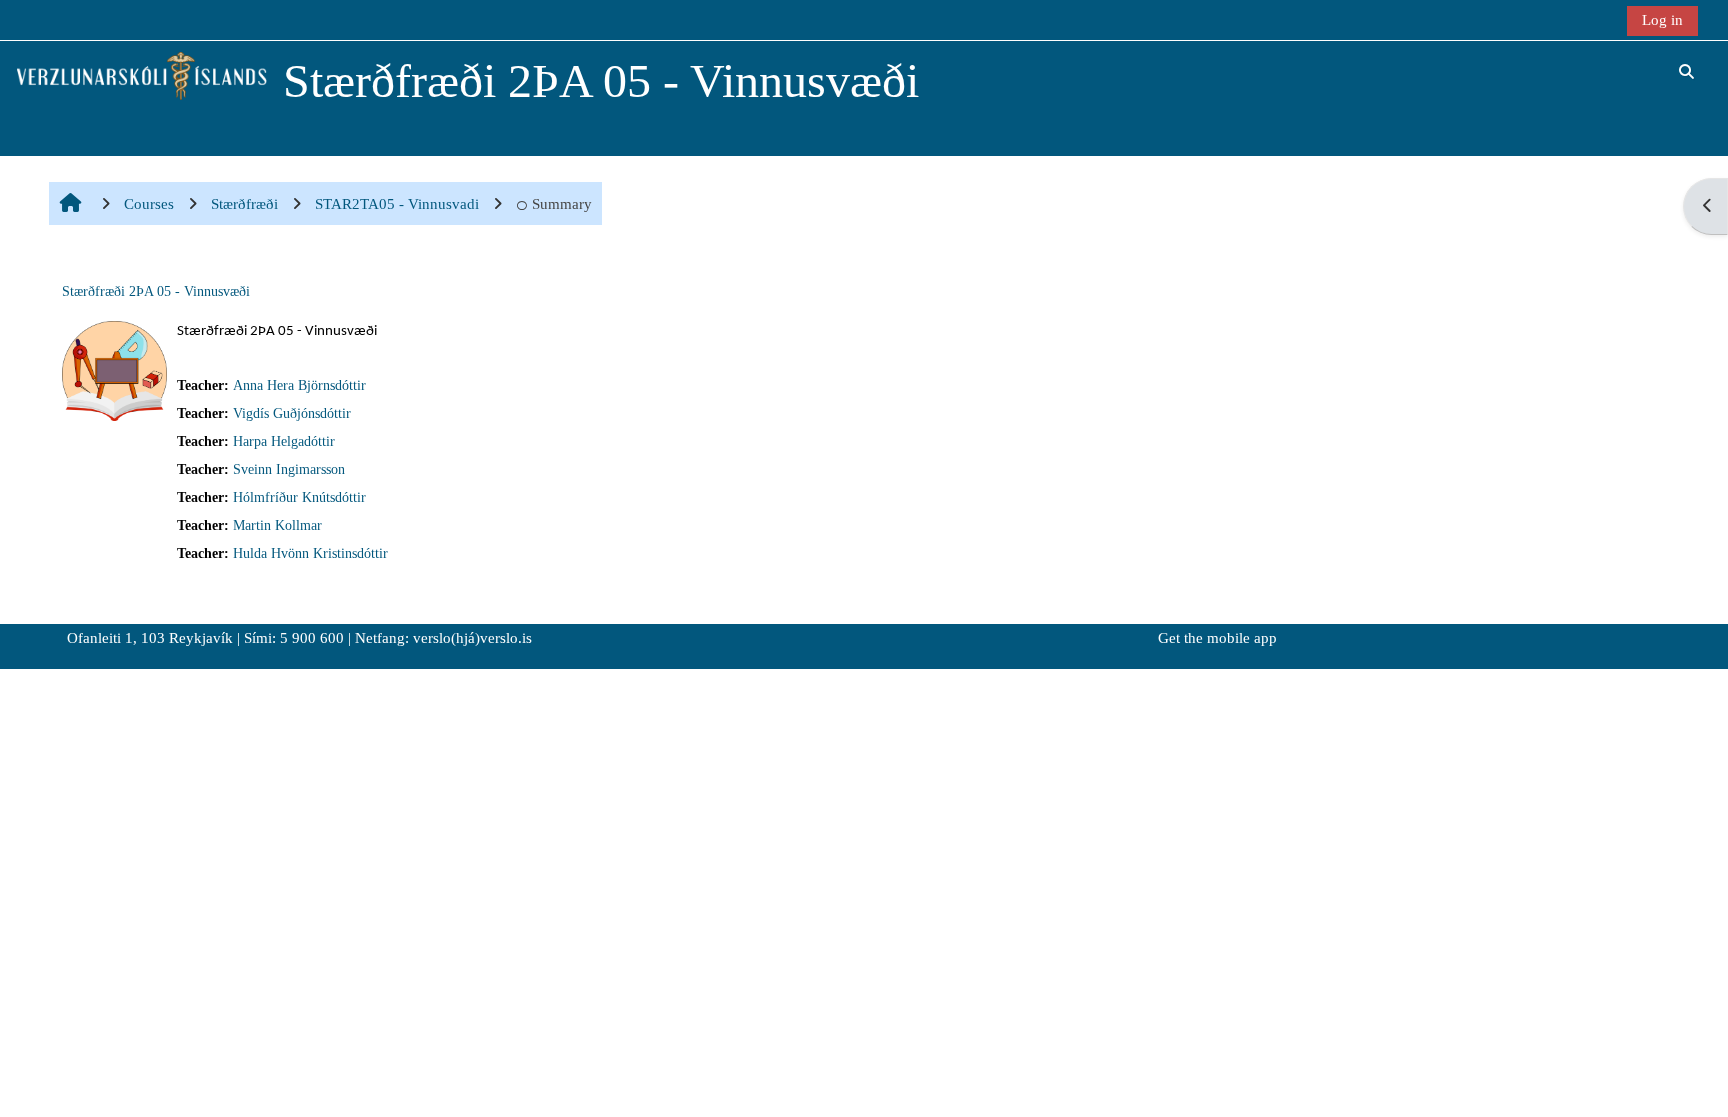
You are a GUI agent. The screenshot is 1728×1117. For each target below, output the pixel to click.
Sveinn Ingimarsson (289, 469)
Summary (562, 203)
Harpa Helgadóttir (284, 441)
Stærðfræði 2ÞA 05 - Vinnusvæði (156, 291)
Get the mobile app (1217, 638)
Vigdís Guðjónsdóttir (292, 413)
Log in (1662, 19)
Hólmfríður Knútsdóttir (299, 497)
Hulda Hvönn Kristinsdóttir (310, 553)
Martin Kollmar (277, 525)
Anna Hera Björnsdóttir (299, 385)
